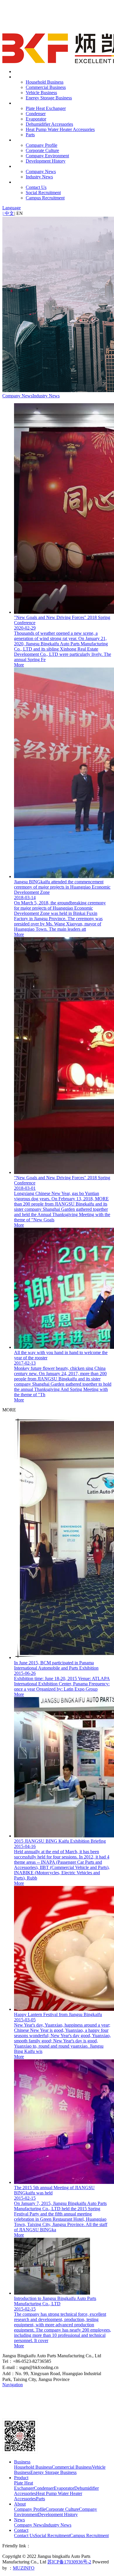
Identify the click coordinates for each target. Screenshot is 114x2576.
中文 (8, 213)
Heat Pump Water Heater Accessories (60, 129)
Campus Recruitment (45, 198)
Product (21, 103)
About (20, 140)
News (19, 166)
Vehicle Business (41, 93)
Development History (46, 161)
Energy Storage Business (49, 98)
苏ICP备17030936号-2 (69, 2562)
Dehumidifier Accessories (49, 124)
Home (20, 71)
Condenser (36, 114)
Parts (30, 135)
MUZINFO (24, 2568)
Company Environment (47, 156)
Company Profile (42, 145)
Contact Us (36, 187)
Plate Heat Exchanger (46, 108)
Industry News (39, 177)
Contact (21, 182)
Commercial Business (46, 87)
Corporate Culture (42, 150)
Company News (41, 171)
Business (22, 77)
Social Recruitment (43, 193)
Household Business (45, 82)
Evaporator (36, 119)
